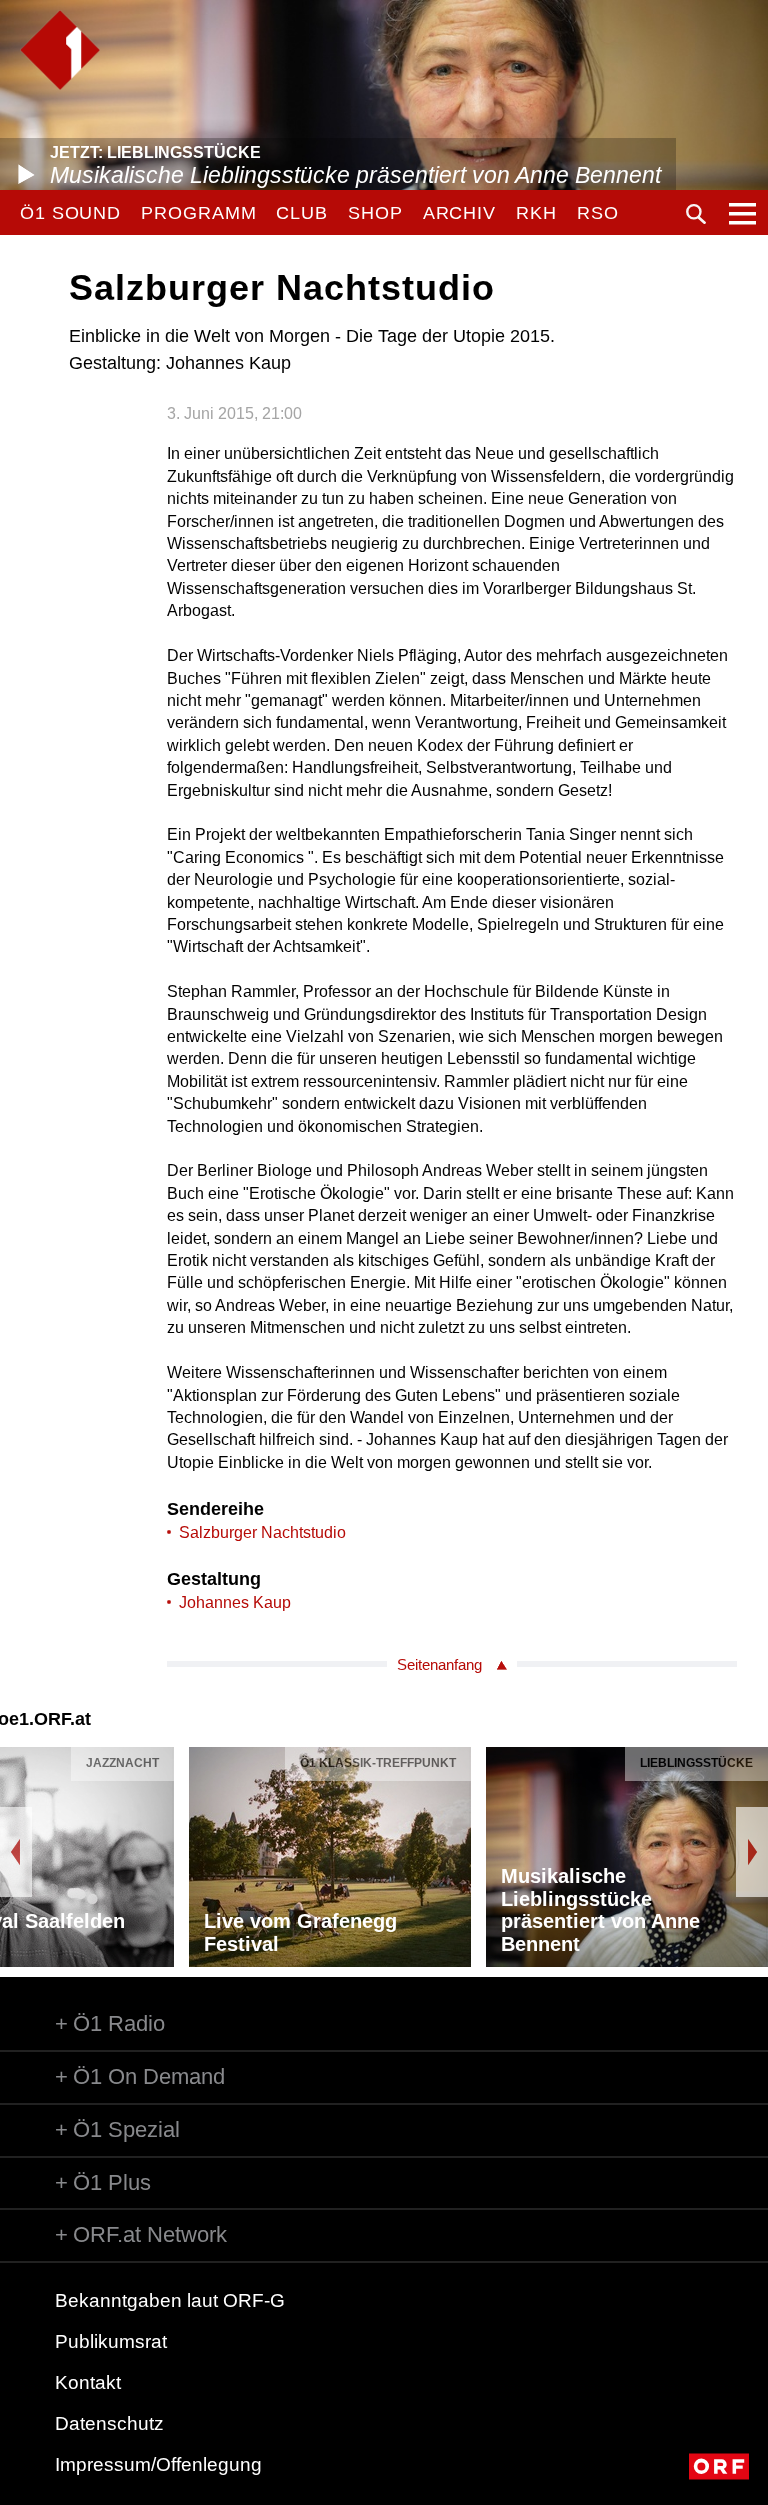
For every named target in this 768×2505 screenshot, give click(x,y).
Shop (375, 213)
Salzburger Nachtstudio (262, 1532)
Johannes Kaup (235, 1602)
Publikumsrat (111, 2341)
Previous (16, 1852)
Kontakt (88, 2382)
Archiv (459, 213)
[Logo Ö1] (60, 50)
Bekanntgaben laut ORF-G (170, 2300)
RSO (598, 213)
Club (302, 213)
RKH (536, 213)
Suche (696, 214)
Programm (198, 213)
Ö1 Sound (70, 213)
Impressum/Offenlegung (158, 2464)
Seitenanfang (439, 1664)
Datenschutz (109, 2423)
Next (752, 1852)
